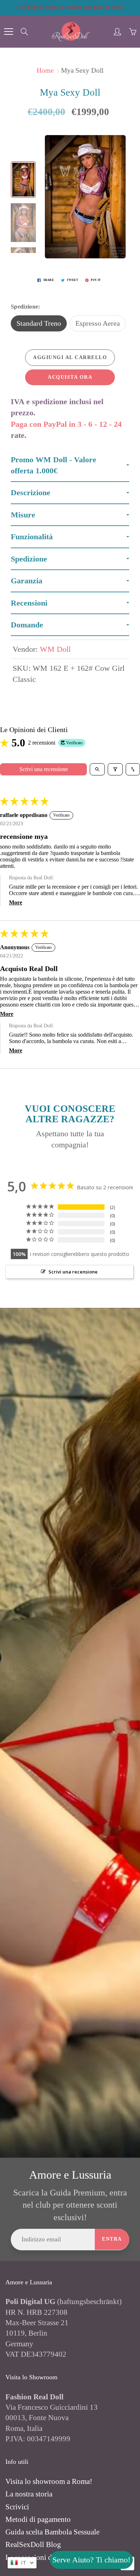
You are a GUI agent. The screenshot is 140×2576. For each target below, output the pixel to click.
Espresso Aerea (98, 323)
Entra (112, 2239)
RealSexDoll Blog (33, 2544)
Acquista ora (70, 377)
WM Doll (55, 649)
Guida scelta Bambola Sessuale (52, 2532)
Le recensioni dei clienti (42, 2557)
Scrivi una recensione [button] (73, 1272)
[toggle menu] (8, 32)
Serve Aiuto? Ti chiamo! (91, 2560)
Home (45, 70)
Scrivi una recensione (44, 769)
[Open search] (97, 769)
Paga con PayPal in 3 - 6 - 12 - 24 (66, 424)
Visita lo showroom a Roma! (49, 2481)
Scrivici (17, 2507)
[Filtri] (115, 769)
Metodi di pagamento (38, 2519)
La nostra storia (29, 2494)
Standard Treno (39, 323)
